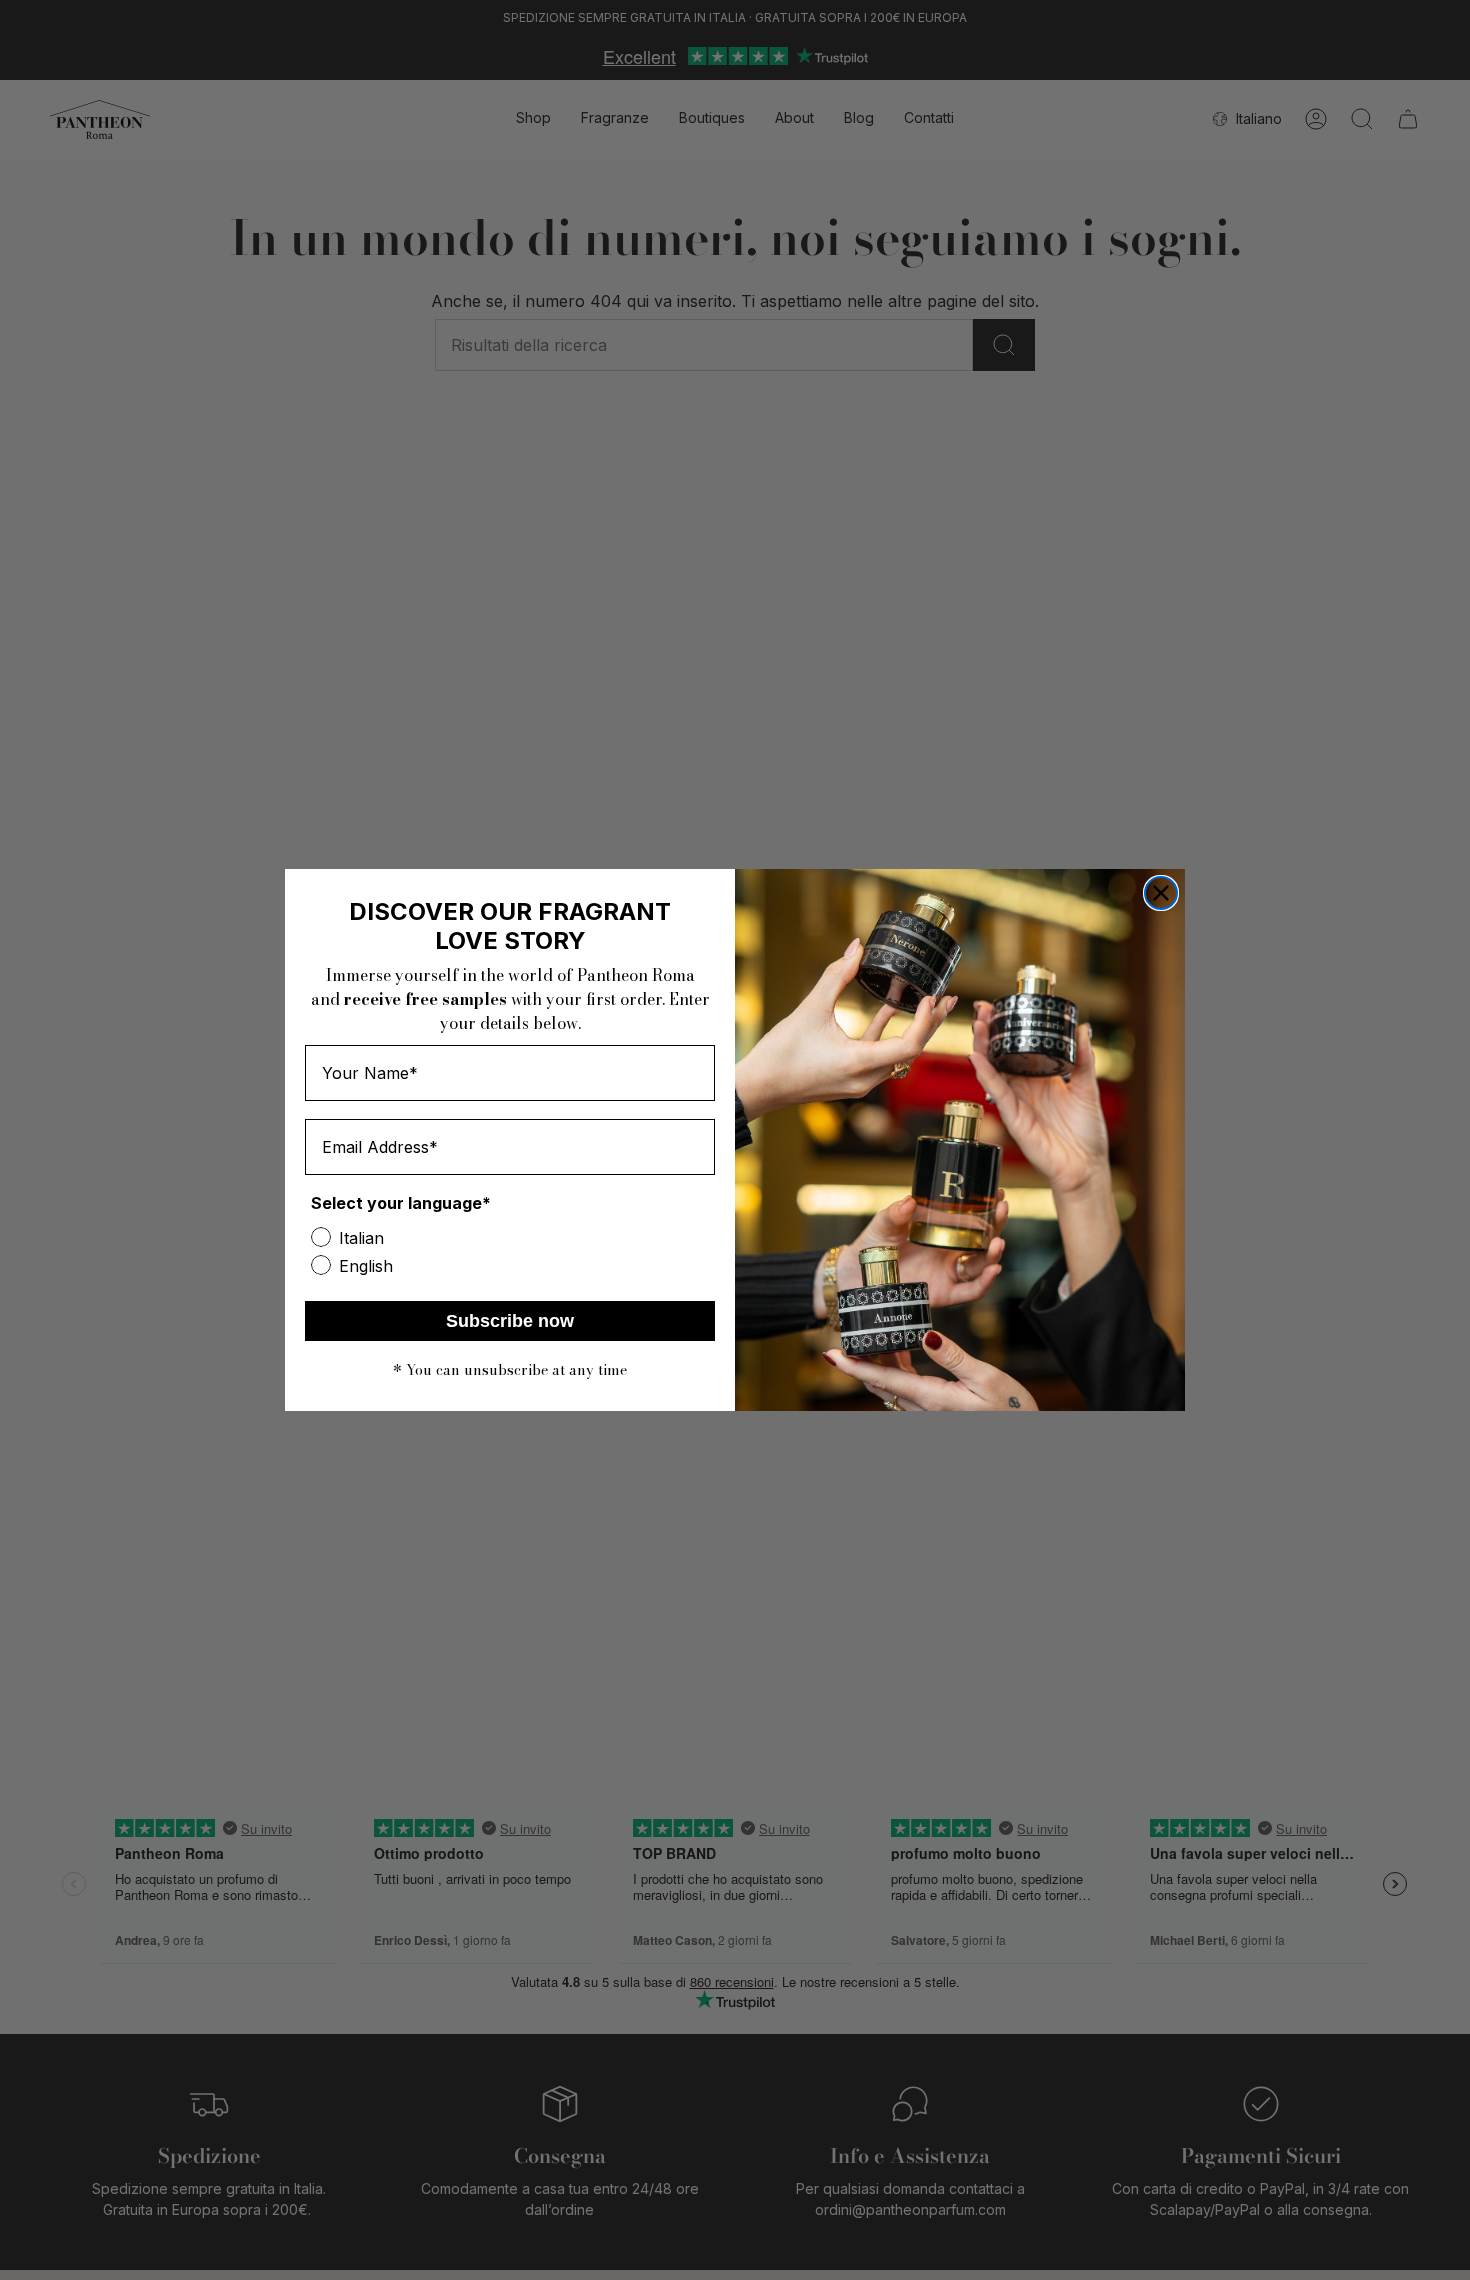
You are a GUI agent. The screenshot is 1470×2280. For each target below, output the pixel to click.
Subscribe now (510, 1321)
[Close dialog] (1161, 893)
